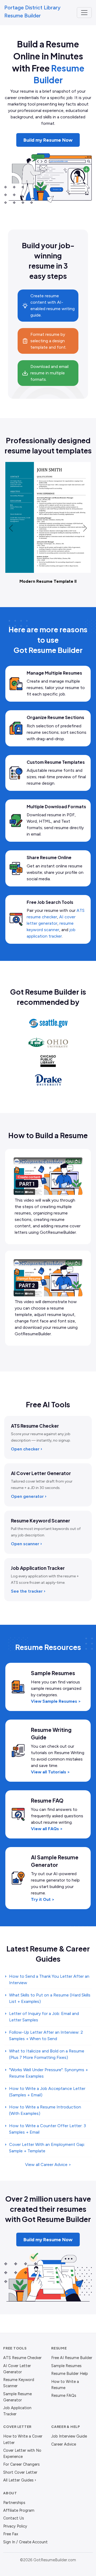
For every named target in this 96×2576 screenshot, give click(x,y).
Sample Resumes (66, 2366)
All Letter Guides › (20, 2480)
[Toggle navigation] (84, 13)
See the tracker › (28, 1591)
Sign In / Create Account (25, 2542)
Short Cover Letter (20, 2472)
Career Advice (64, 2444)
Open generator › (29, 1496)
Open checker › (27, 1449)
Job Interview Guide (69, 2436)
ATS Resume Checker (22, 2358)
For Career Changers (21, 2464)
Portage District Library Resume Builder (32, 12)
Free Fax (11, 2534)
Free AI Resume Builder (72, 2358)
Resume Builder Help (70, 2374)
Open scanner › (26, 1544)
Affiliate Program (19, 2510)
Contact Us (14, 2518)
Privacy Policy (15, 2526)
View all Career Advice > (48, 2165)
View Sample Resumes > (56, 1701)
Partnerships (14, 2503)
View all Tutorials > (50, 1772)
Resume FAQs (64, 2396)
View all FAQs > (47, 1829)
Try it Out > (43, 1899)
